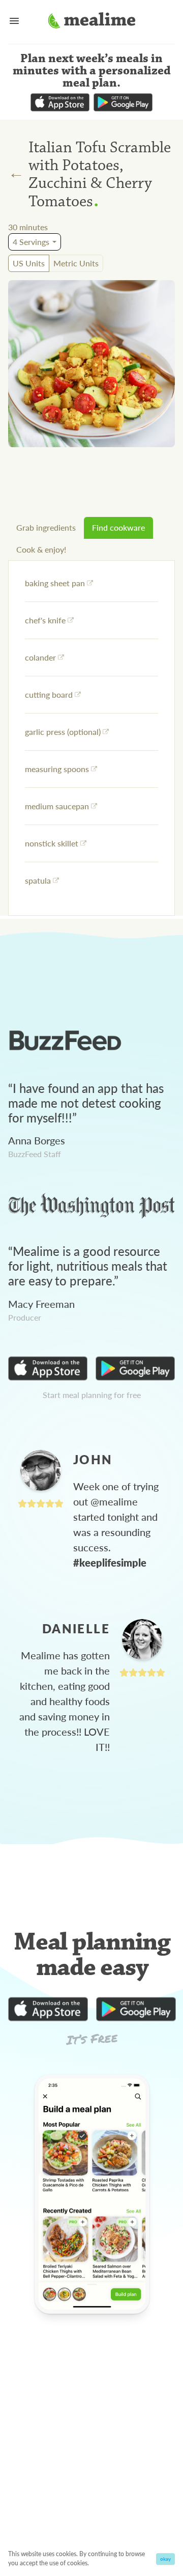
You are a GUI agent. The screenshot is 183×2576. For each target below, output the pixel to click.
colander (40, 657)
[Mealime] (92, 22)
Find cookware (118, 527)
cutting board (49, 694)
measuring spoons (57, 769)
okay (165, 2559)
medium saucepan (57, 806)
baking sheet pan (55, 583)
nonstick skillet (52, 843)
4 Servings (31, 242)
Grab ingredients (46, 527)
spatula (38, 880)
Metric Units (76, 263)
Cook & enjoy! (41, 549)
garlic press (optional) (63, 732)
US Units (29, 263)
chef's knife (45, 620)
